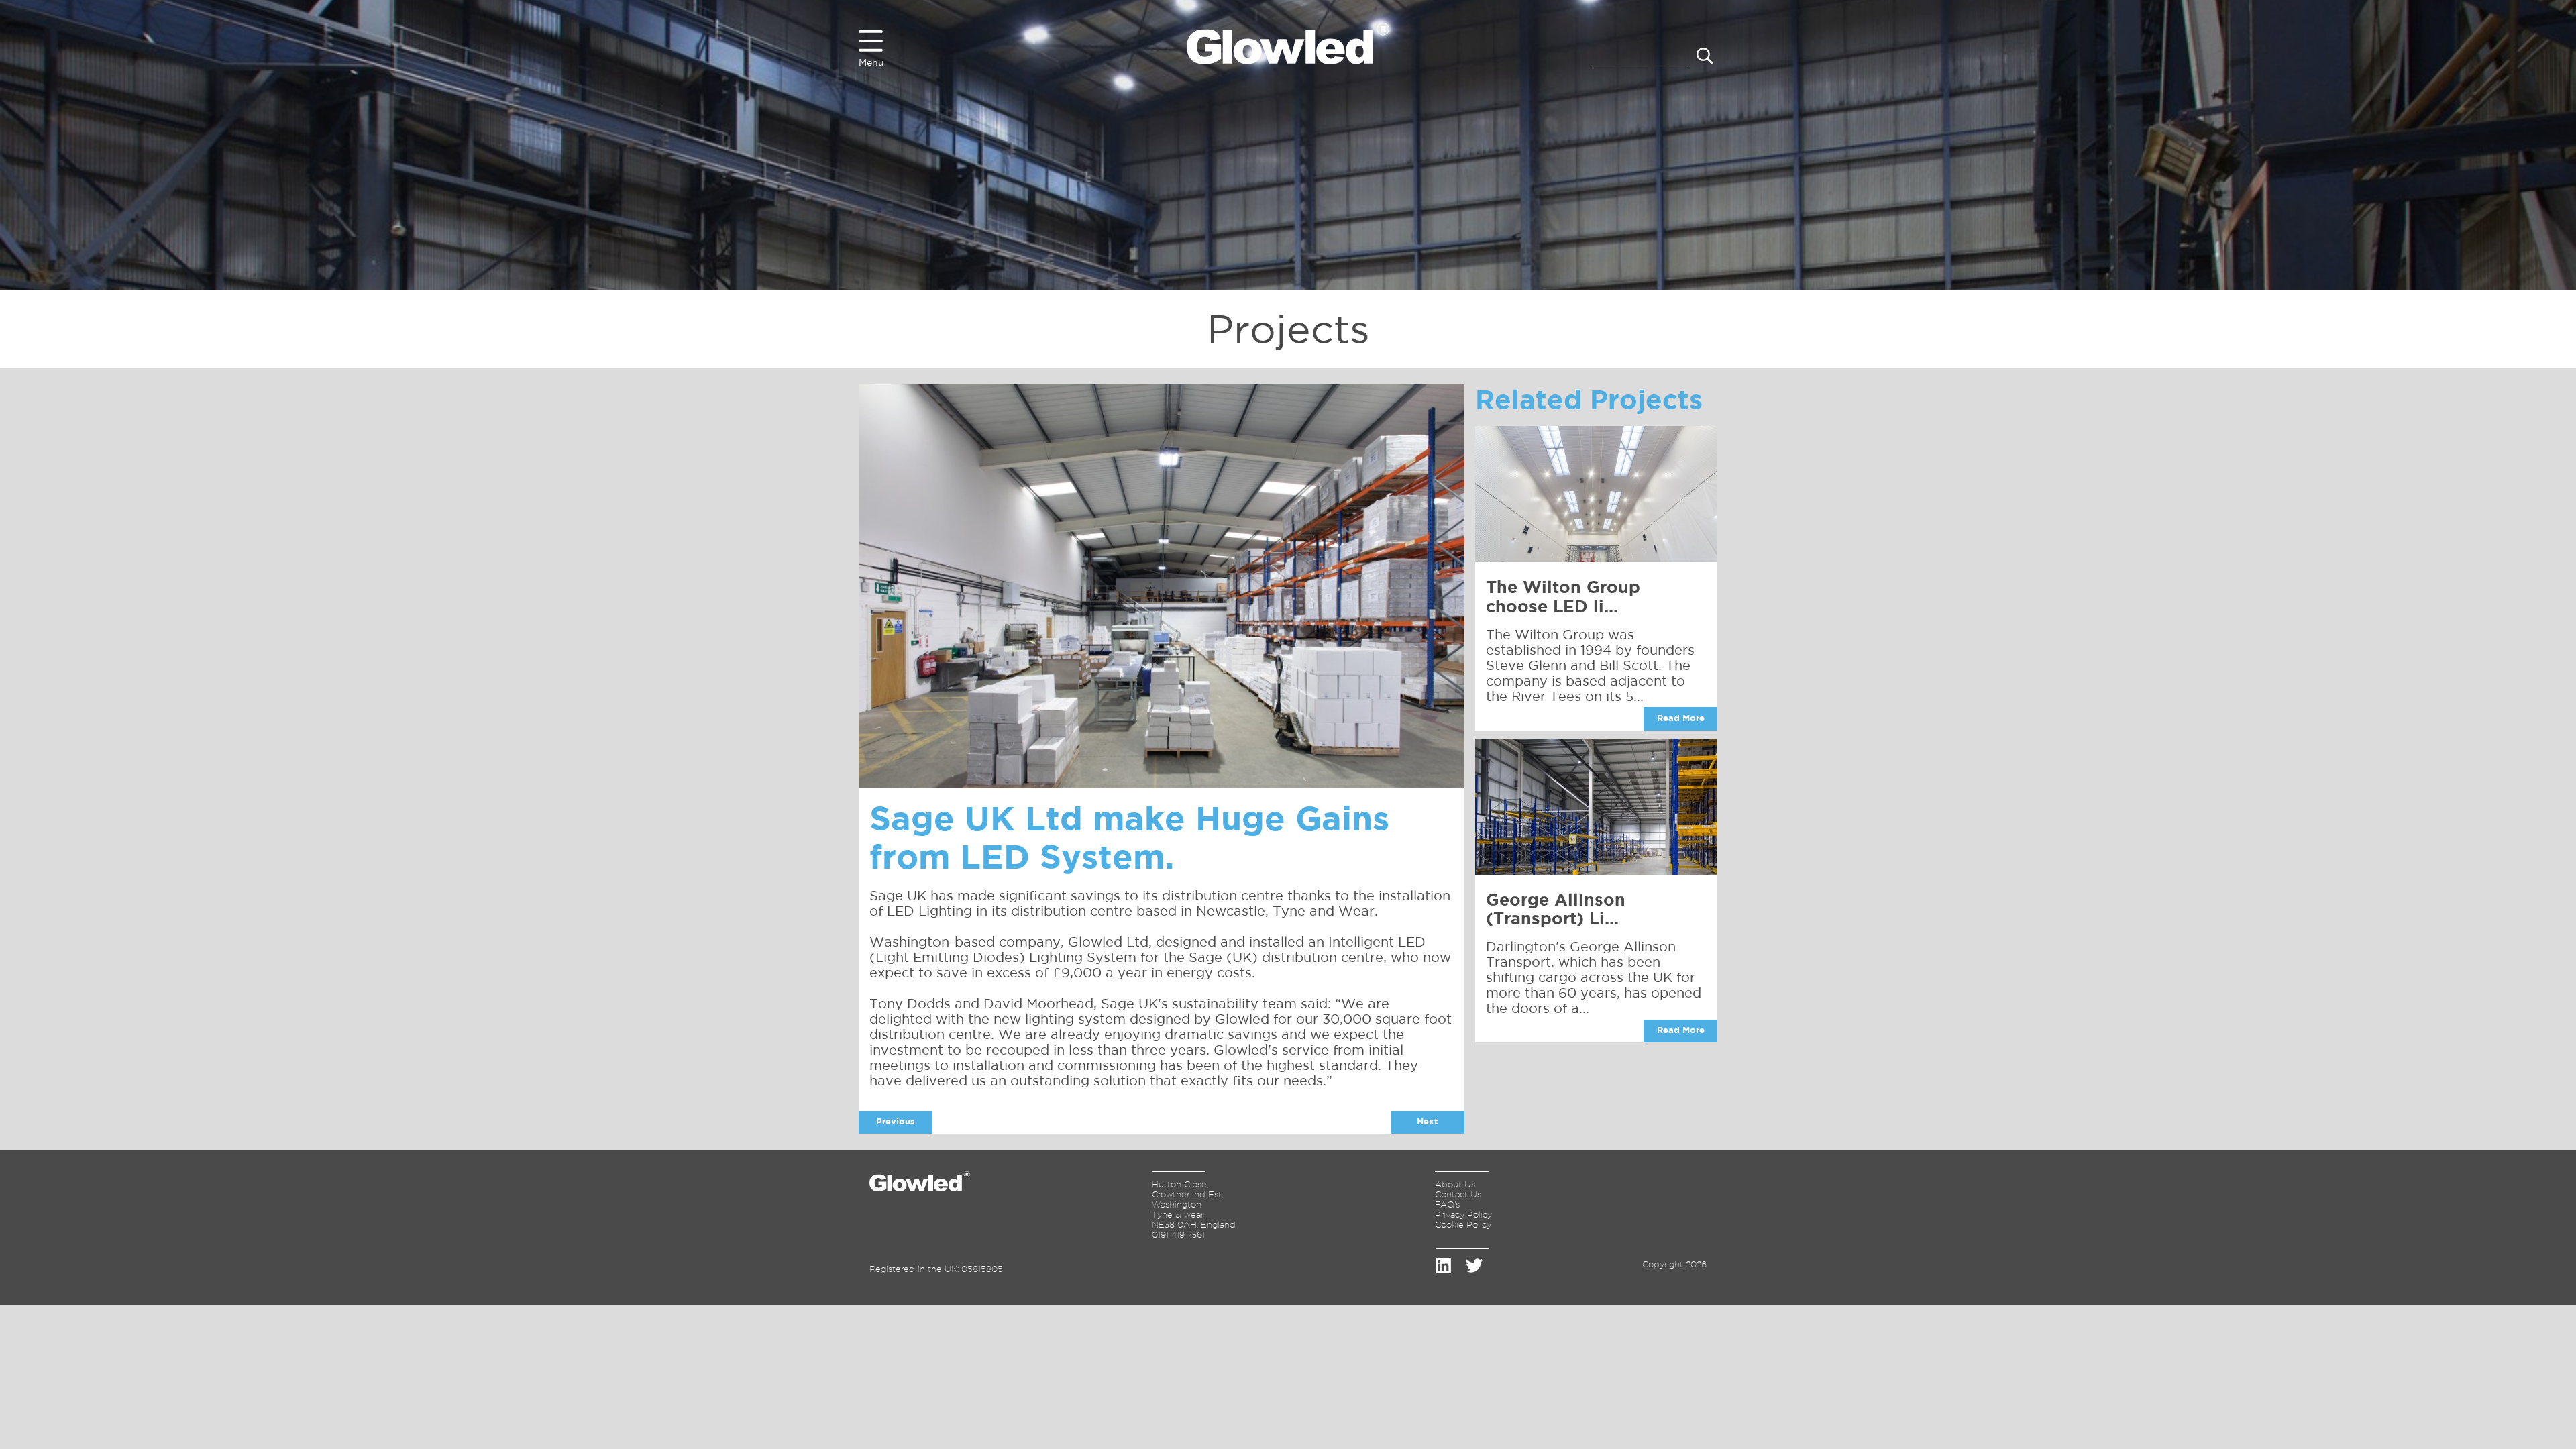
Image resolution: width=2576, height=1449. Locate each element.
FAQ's (1447, 1204)
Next (1427, 1121)
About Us (1455, 1184)
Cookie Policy (1463, 1224)
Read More (1681, 718)
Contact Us (1458, 1194)
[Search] (1705, 57)
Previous (896, 1121)
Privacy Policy (1463, 1214)
